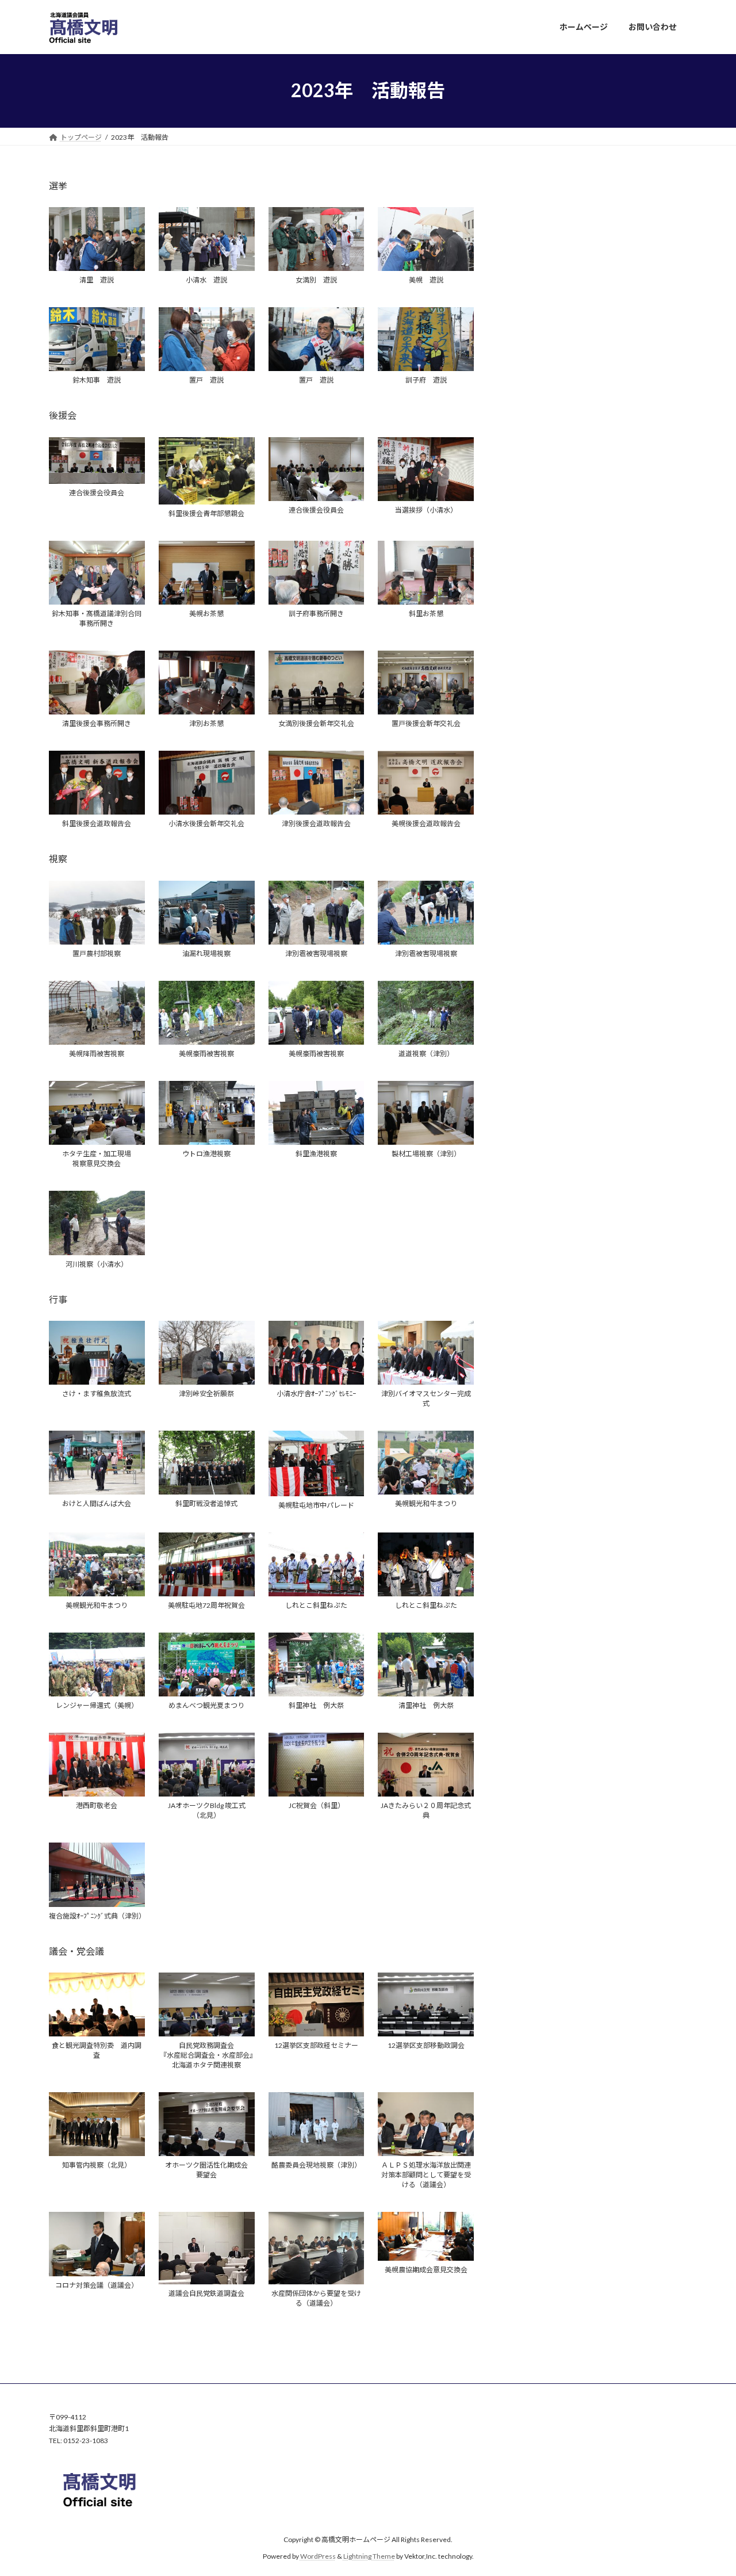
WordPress (318, 2556)
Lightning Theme (369, 2556)
